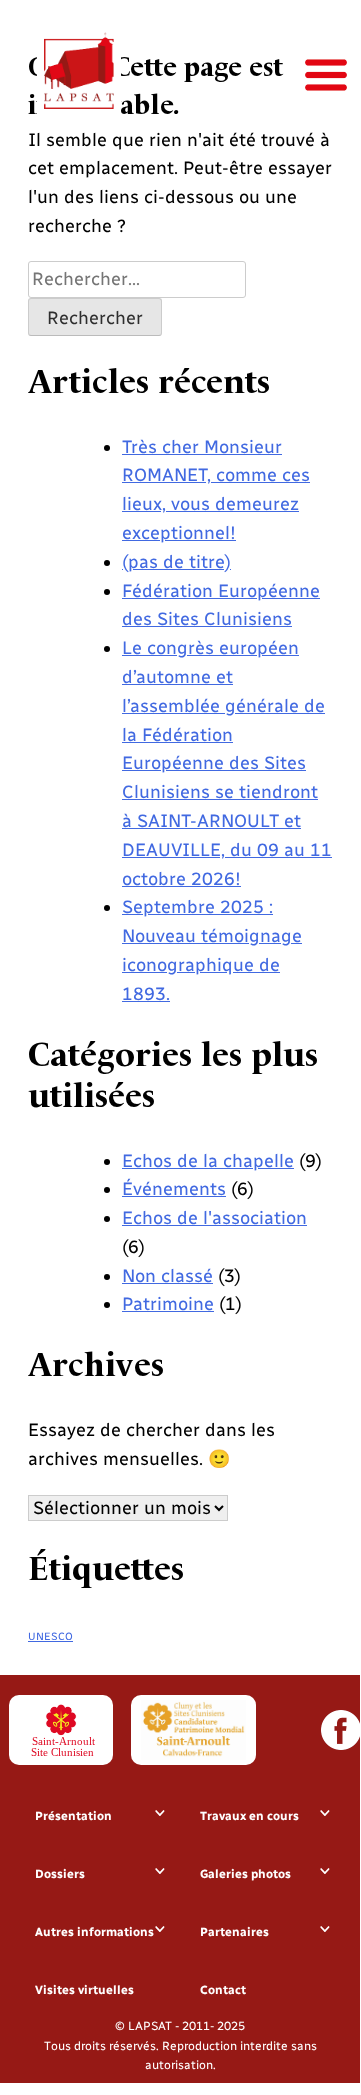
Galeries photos (245, 1874)
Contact (223, 1990)
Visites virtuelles (84, 1990)
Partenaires (234, 1932)
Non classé (167, 1276)
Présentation (73, 1816)
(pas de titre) (176, 562)
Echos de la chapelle (208, 1161)
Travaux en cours (249, 1816)
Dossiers (60, 1874)
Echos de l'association (214, 1218)
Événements (174, 1189)
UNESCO (50, 1636)
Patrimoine (168, 1304)
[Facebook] (341, 1730)
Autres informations (94, 1932)
